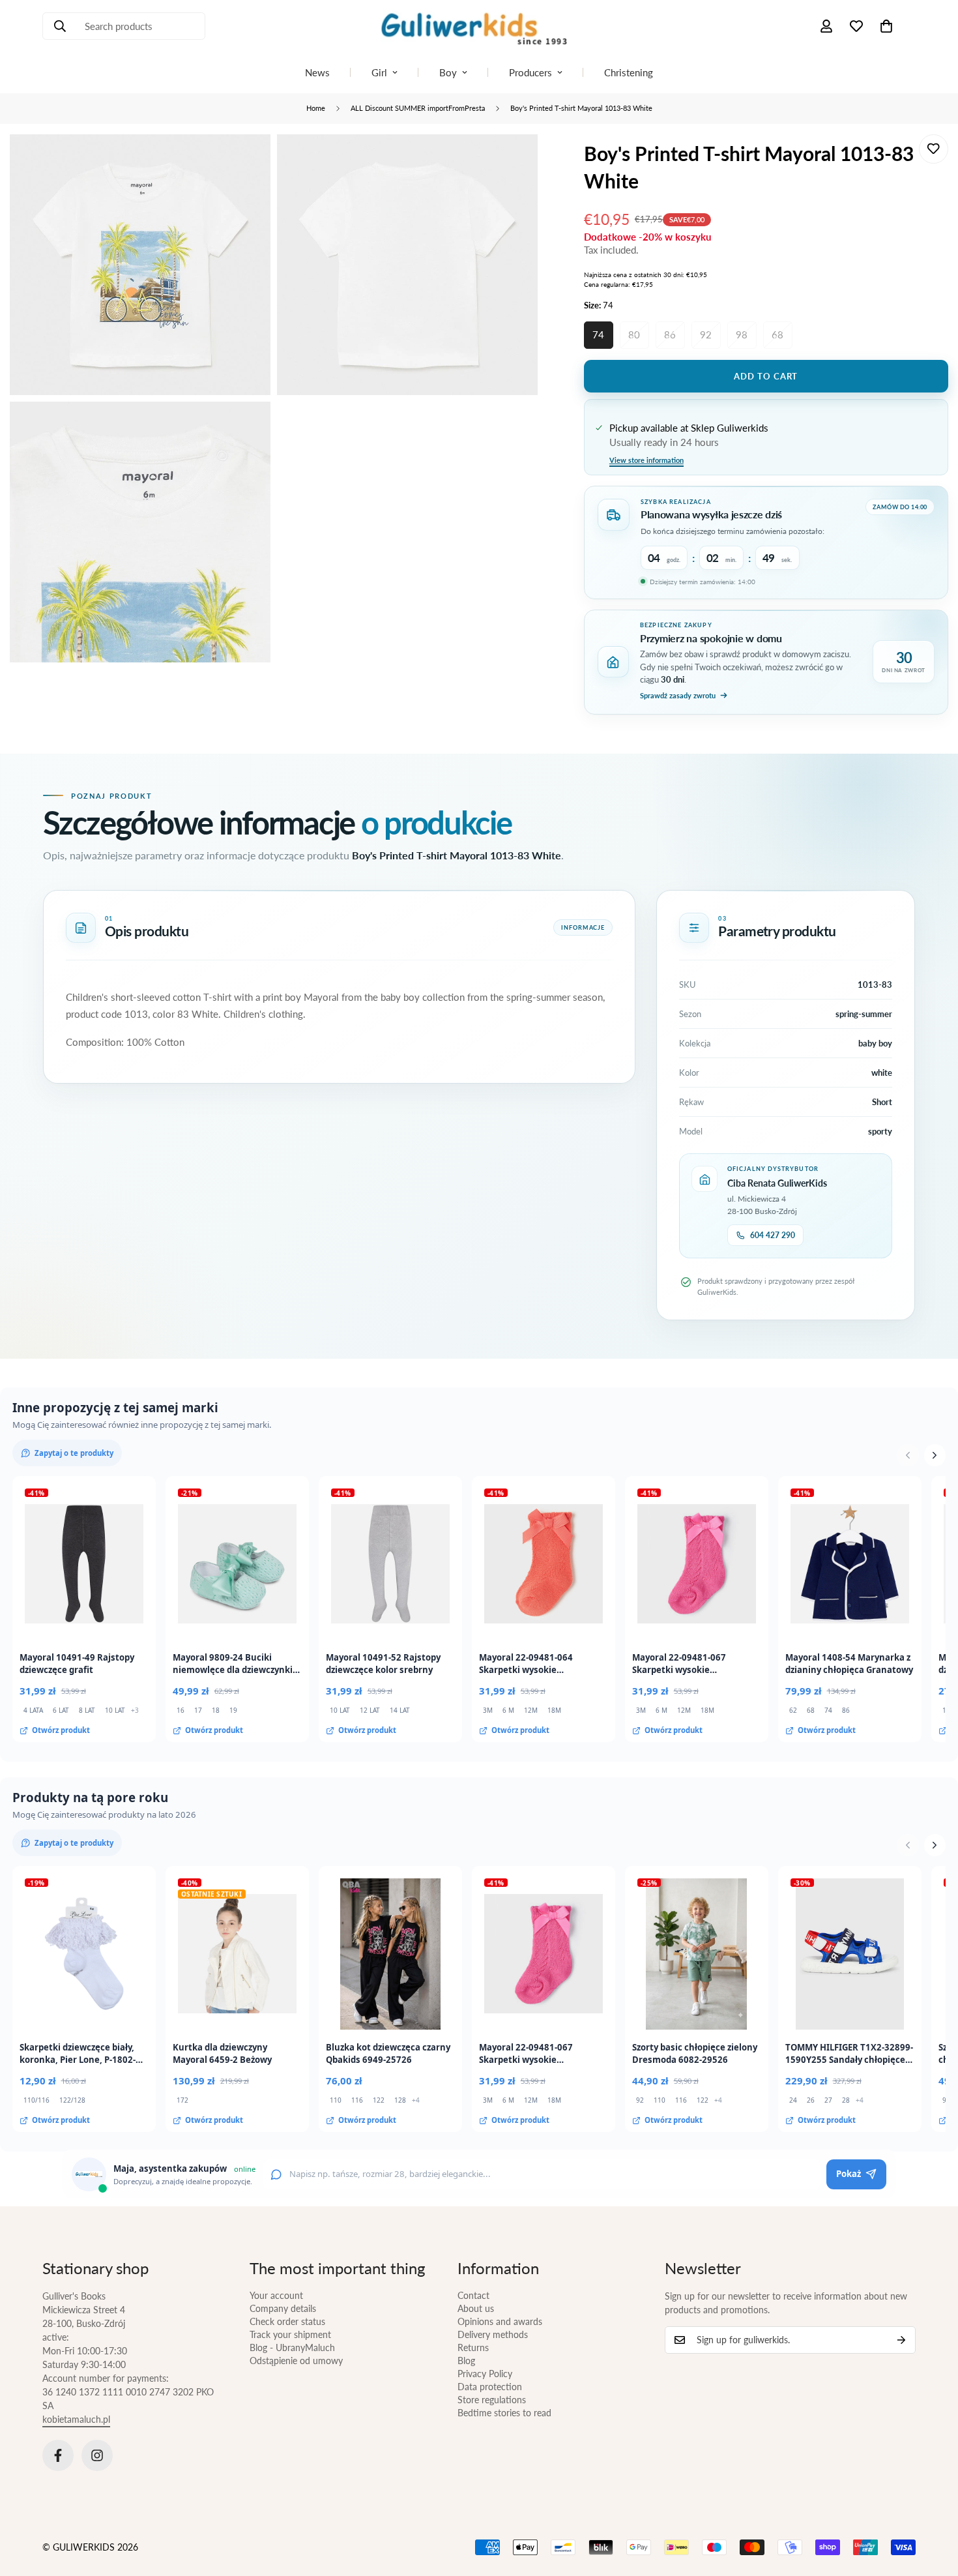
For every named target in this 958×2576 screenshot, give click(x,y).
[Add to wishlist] (934, 149)
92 (706, 334)
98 (742, 334)
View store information (646, 460)
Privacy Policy (485, 2374)
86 (670, 334)
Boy (448, 72)
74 (598, 334)
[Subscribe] (901, 2340)
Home (316, 108)
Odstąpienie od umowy (296, 2361)
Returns (473, 2347)
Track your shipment (290, 2334)
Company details (283, 2308)
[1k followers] (97, 2455)
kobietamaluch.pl (76, 2419)
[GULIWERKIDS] (479, 26)
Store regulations (492, 2400)
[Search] (60, 26)
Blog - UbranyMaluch (292, 2347)
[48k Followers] (58, 2455)
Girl (379, 72)
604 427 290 (773, 1235)
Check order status (287, 2321)
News (317, 72)
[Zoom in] (246, 162)
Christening (629, 72)
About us (476, 2308)
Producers (530, 72)
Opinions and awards (500, 2321)
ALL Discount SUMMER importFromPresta (418, 108)
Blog (466, 2361)
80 (634, 334)
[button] (886, 26)
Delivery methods (493, 2334)
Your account (276, 2295)
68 (777, 334)
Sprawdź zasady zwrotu (678, 695)
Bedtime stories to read (504, 2413)
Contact (473, 2295)
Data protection (490, 2387)
